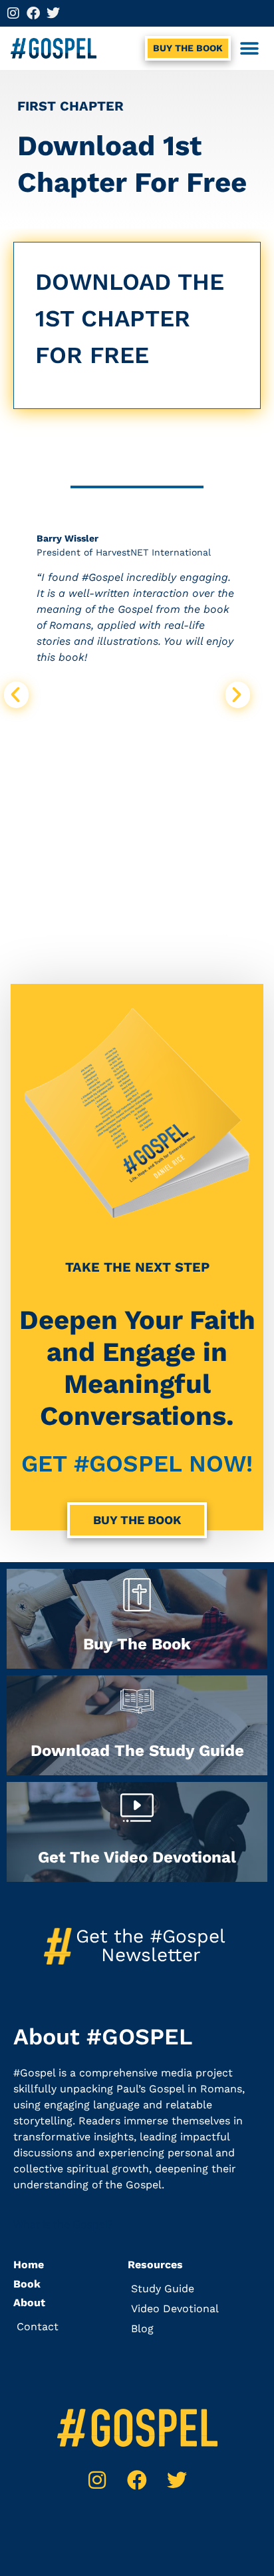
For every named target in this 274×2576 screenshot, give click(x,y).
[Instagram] (13, 13)
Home (29, 2265)
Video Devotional (175, 2309)
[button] (249, 48)
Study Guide (163, 2289)
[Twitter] (53, 13)
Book (27, 2284)
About (29, 2303)
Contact (38, 2327)
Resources (155, 2265)
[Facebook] (33, 13)
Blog (142, 2329)
